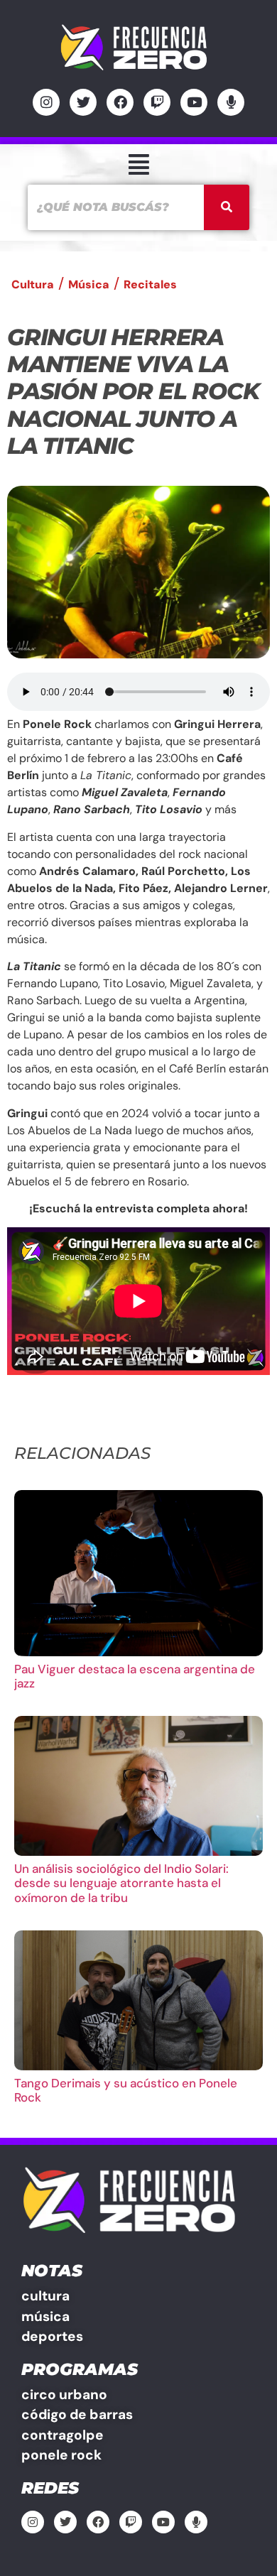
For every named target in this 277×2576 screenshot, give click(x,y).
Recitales (150, 284)
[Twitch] (157, 102)
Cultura (33, 284)
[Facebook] (120, 102)
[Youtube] (194, 102)
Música (89, 284)
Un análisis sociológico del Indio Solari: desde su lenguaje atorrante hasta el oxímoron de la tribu (121, 1883)
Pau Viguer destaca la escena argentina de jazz (135, 1676)
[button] (138, 164)
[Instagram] (46, 102)
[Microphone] (231, 102)
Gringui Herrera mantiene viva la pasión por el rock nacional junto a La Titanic (133, 392)
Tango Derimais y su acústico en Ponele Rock (126, 2090)
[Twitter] (83, 102)
